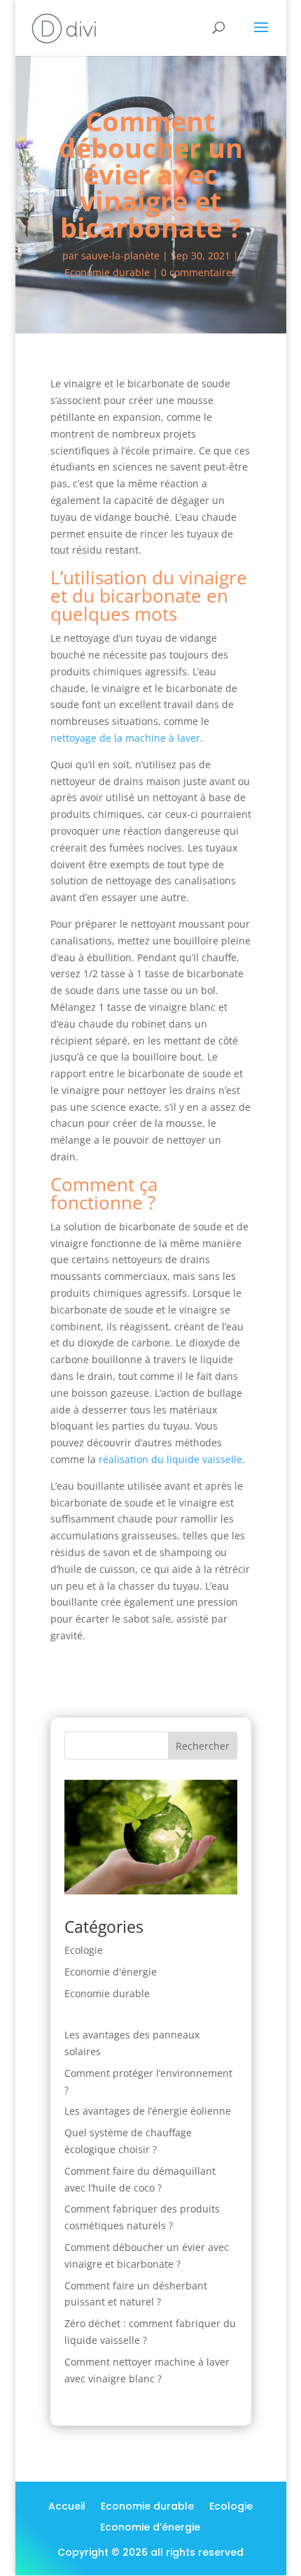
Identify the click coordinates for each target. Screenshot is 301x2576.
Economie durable (107, 272)
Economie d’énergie (150, 2528)
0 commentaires (199, 272)
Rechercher (203, 1746)
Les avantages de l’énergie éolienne (148, 2111)
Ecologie (84, 1950)
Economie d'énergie (111, 1972)
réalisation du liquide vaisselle (170, 1459)
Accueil (67, 2507)
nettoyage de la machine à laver (125, 738)
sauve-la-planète (120, 256)
